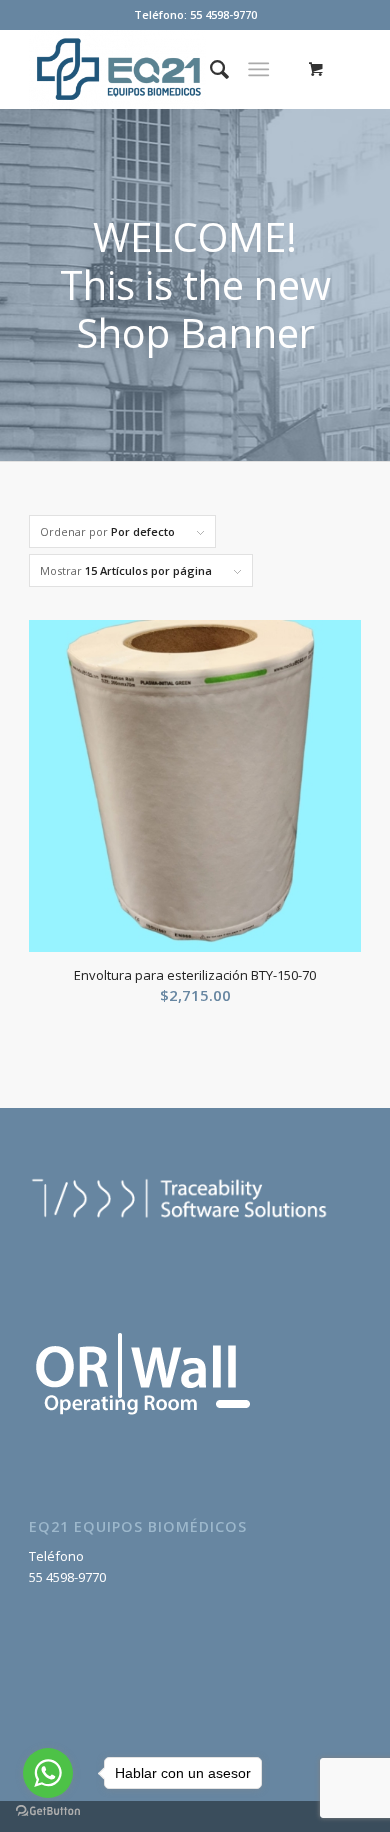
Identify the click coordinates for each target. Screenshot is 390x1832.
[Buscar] (209, 69)
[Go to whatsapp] (48, 1773)
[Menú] (258, 69)
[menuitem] (209, 69)
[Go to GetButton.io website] (48, 1811)
